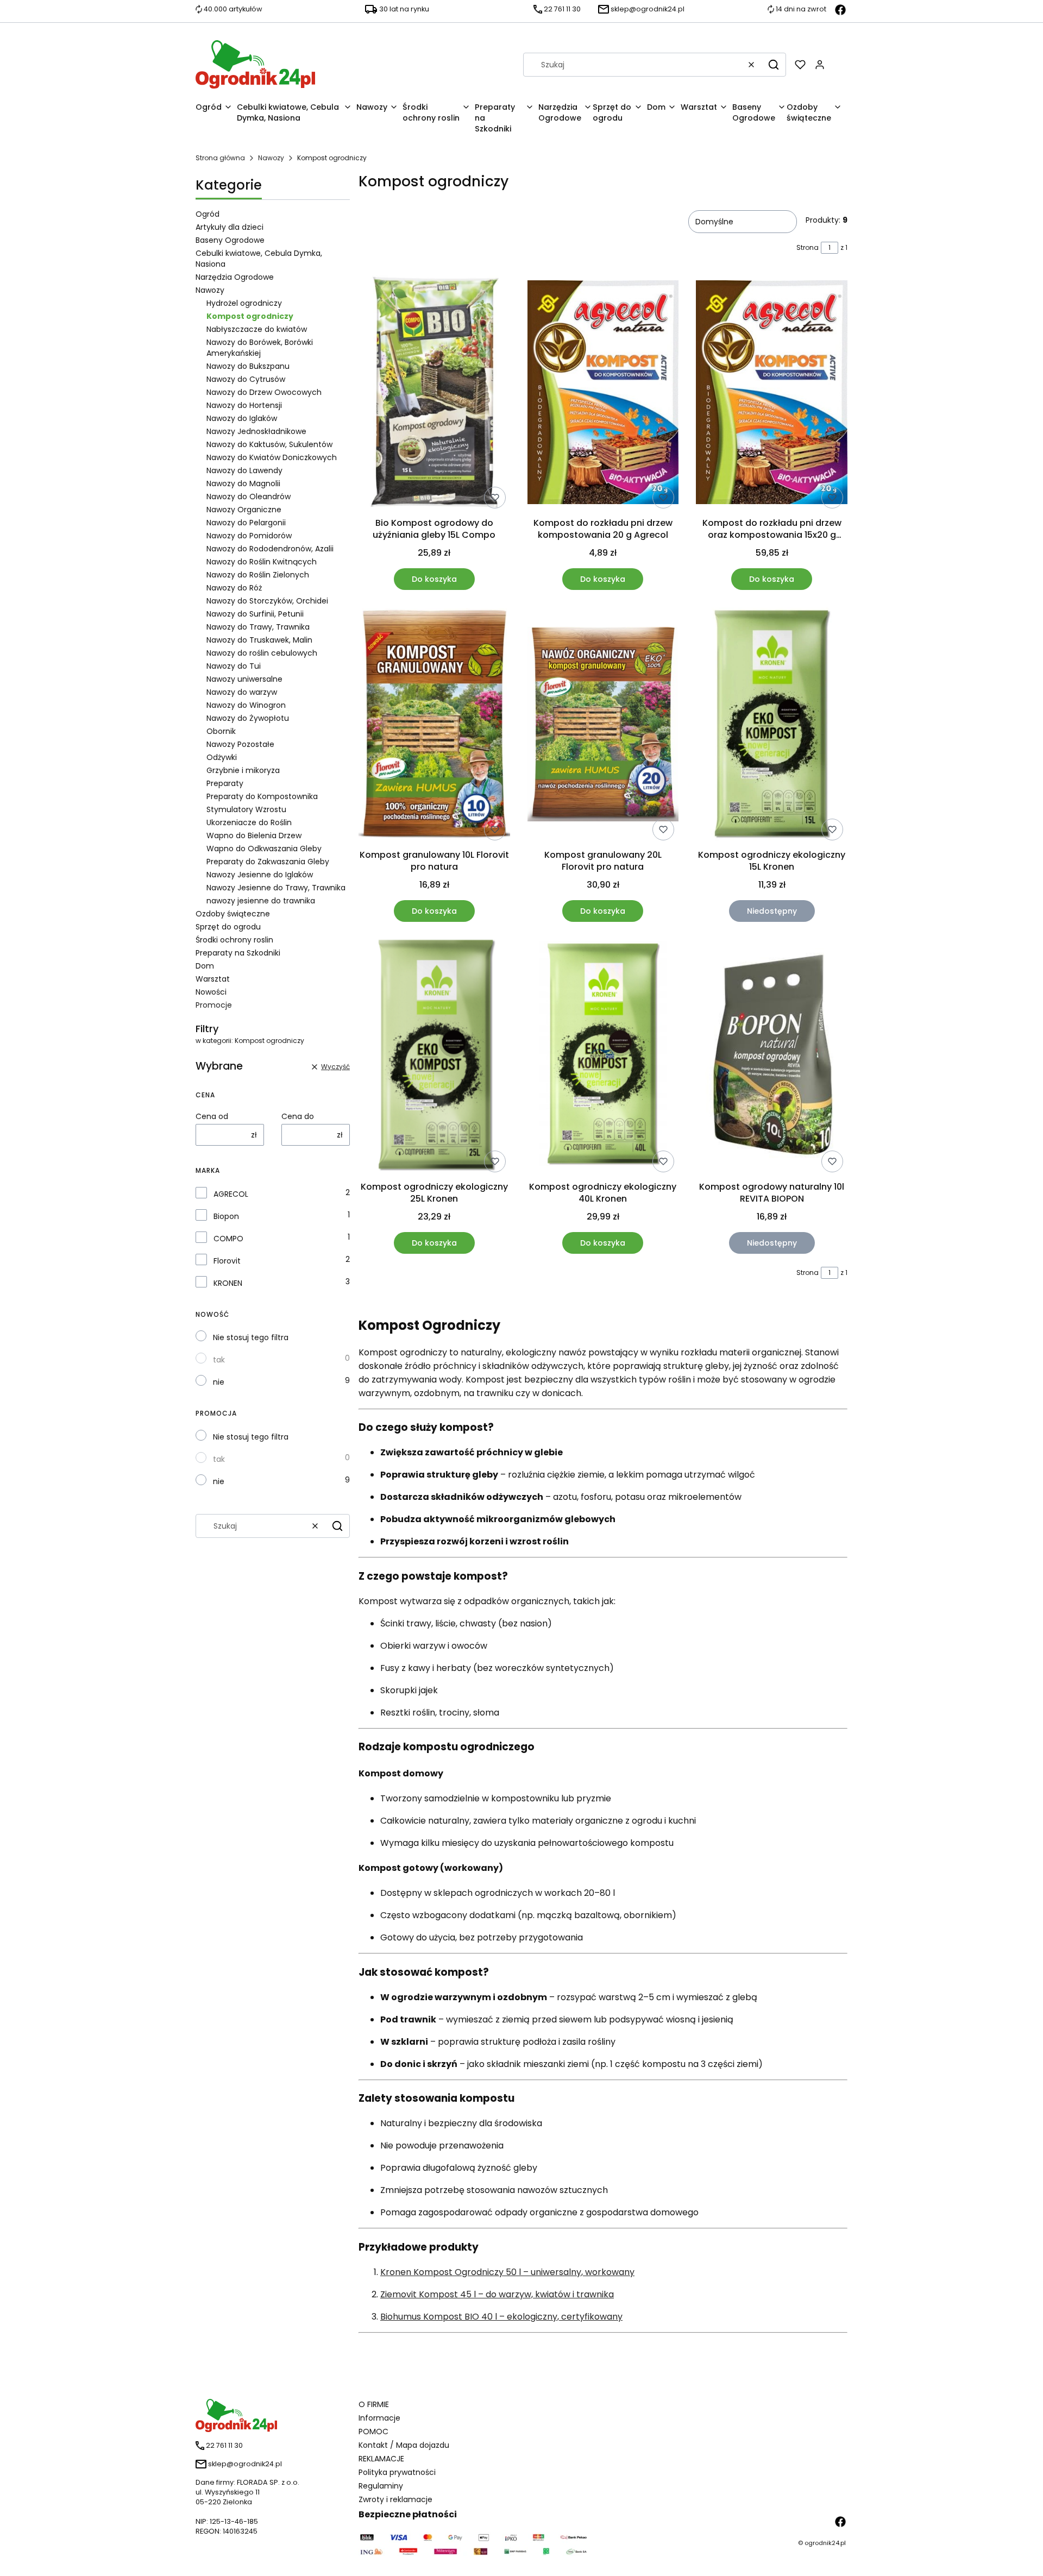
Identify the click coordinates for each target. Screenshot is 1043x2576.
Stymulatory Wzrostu (246, 809)
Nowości (211, 992)
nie (219, 1382)
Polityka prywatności (397, 2472)
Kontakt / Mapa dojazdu (404, 2445)
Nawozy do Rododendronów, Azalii (270, 549)
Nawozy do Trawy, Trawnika (258, 627)
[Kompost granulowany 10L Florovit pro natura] (434, 726)
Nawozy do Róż (234, 588)
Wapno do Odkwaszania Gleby (264, 849)
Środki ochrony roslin (234, 940)
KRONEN (228, 1283)
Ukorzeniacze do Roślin (249, 822)
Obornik (221, 731)
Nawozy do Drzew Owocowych (264, 392)
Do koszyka (434, 579)
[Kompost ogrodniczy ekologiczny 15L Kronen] (772, 726)
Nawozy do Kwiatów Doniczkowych (272, 457)
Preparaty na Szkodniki (238, 953)
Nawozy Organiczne (244, 510)
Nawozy (271, 158)
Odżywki (222, 757)
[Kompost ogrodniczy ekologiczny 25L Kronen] (434, 1058)
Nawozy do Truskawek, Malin (259, 640)
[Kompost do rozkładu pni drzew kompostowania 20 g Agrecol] (603, 394)
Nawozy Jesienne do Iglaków (260, 875)
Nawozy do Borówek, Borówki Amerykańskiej (260, 348)
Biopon (226, 1216)
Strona (808, 247)
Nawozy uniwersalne (244, 679)
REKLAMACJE (381, 2459)
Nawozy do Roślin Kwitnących (262, 562)
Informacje (379, 2418)
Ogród (208, 214)
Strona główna (220, 158)
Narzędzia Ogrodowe (235, 277)
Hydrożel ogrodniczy (244, 303)
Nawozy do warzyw (242, 692)
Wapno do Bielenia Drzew (254, 835)
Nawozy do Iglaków (242, 418)
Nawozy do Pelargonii (246, 523)
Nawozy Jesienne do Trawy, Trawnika (276, 888)
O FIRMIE (374, 2404)
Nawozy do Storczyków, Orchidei (267, 601)
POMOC (373, 2432)
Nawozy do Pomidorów (249, 536)
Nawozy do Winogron (246, 705)
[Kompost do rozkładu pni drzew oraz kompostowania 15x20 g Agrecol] (772, 394)
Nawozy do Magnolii (243, 483)
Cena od (212, 1116)
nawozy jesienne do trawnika (261, 901)
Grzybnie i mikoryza (243, 770)
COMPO (228, 1239)
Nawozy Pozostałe (240, 744)
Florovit (227, 1261)
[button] (774, 65)
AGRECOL (231, 1194)
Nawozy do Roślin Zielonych (258, 575)
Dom (205, 966)
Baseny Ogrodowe (230, 240)
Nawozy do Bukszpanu (248, 366)
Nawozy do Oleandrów (249, 497)
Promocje (214, 1005)
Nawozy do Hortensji (244, 405)
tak (219, 1360)
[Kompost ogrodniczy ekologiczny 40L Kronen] (603, 1058)
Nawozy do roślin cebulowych (262, 653)
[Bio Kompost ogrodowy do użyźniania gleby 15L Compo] (434, 394)
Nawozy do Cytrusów (246, 379)
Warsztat (213, 979)
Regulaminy (381, 2486)
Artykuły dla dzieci (230, 227)
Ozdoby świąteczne (233, 914)
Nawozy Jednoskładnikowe (256, 431)
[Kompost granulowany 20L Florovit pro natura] (603, 726)
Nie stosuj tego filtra (251, 1337)
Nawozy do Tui (234, 666)
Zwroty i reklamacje (395, 2499)
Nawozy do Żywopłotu (248, 718)
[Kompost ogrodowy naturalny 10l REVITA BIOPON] (772, 1058)
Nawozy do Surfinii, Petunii (255, 614)
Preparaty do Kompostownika (262, 796)
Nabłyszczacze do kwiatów (257, 329)
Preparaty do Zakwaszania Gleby (268, 862)
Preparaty (225, 783)
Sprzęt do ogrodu (228, 927)
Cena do (298, 1116)
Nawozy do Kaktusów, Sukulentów (269, 444)
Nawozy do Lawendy (244, 470)
